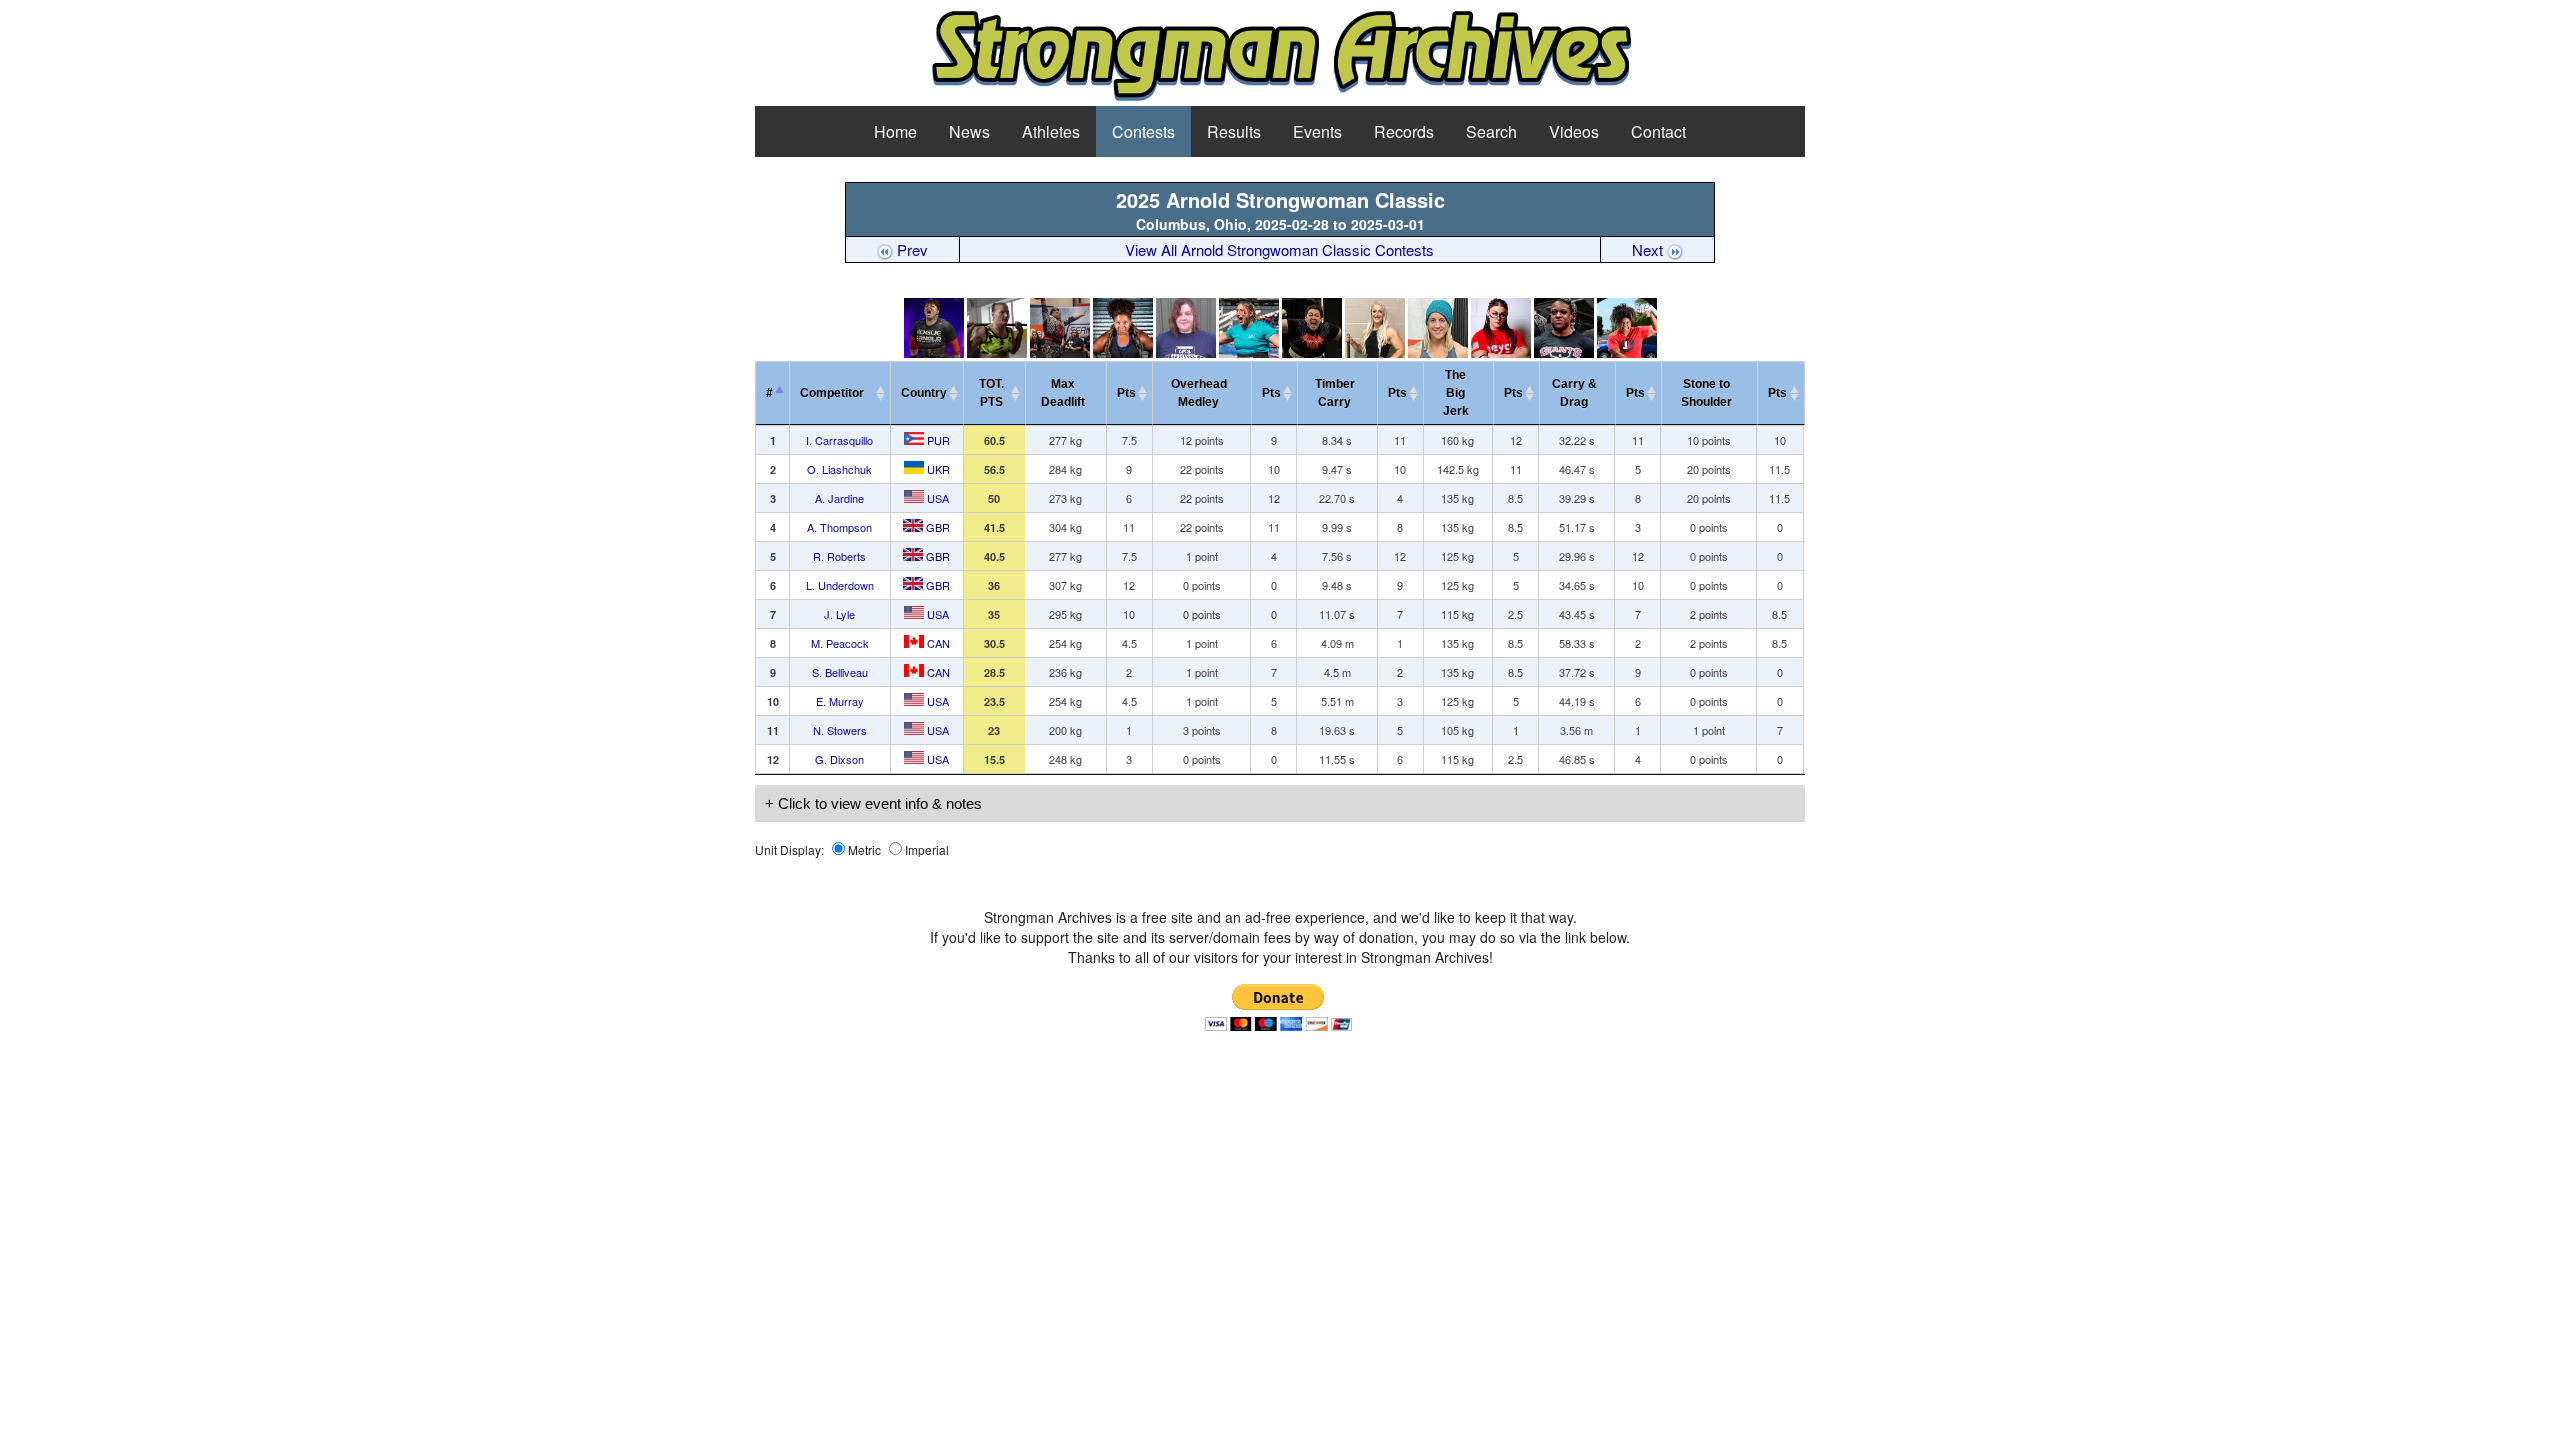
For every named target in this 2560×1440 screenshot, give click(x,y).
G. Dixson (839, 759)
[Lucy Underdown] (1249, 352)
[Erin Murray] (1501, 352)
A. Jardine (839, 498)
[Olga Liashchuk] (997, 352)
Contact (1658, 131)
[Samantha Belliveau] (1438, 352)
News (969, 131)
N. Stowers (840, 730)
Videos (1574, 131)
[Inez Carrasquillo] (934, 352)
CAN (937, 643)
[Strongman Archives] (1280, 97)
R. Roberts (839, 556)
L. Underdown (840, 585)
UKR (937, 469)
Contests (1143, 131)
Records (1404, 131)
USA (936, 498)
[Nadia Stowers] (1564, 352)
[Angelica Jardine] (1060, 352)
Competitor (836, 393)
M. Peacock (840, 643)
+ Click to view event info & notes (873, 803)
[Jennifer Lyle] (1312, 352)
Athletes (1051, 131)
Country (924, 393)
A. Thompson (839, 527)
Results (1234, 131)
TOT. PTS (991, 393)
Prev (910, 249)
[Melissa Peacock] (1375, 352)
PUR (937, 440)
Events (1317, 131)
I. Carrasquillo (839, 440)
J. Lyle (839, 614)
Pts (1126, 393)
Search (1491, 131)
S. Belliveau (840, 672)
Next (1649, 249)
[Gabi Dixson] (1627, 352)
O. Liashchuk (839, 469)
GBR (936, 527)
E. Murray (840, 701)
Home (895, 131)
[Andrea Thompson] (1123, 352)
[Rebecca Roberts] (1186, 352)
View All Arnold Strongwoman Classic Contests (1279, 249)
